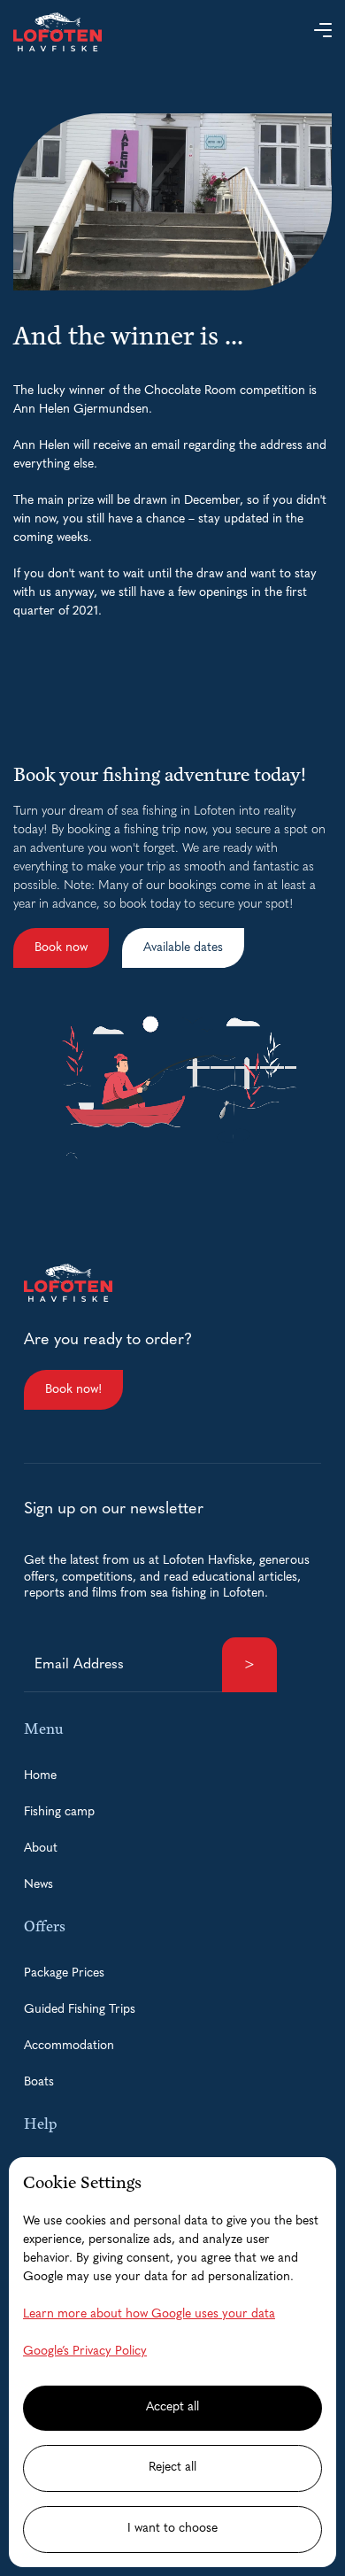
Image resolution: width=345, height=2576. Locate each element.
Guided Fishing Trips (80, 2010)
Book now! (73, 1390)
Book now (61, 948)
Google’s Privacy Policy (85, 2352)
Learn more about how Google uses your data (149, 2314)
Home (40, 1776)
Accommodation (69, 2046)
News (38, 1885)
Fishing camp (59, 1812)
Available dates (183, 948)
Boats (39, 2082)
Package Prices (64, 1973)
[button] (323, 32)
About (41, 1849)
